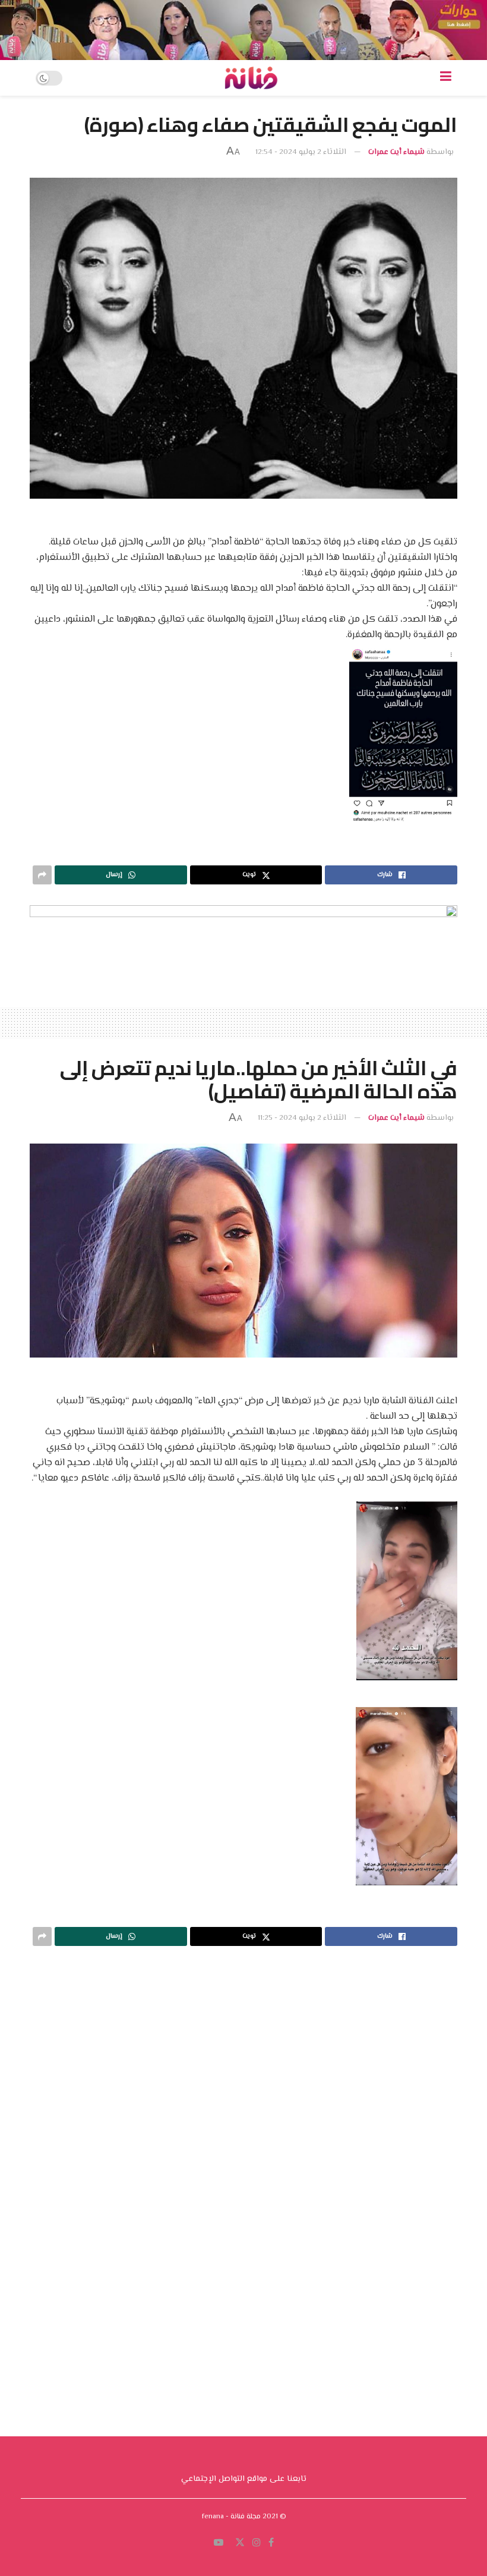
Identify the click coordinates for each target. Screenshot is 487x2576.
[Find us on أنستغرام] (257, 2175)
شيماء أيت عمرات (396, 152)
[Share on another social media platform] (42, 875)
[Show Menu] (446, 78)
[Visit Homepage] (251, 78)
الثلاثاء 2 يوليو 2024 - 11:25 (302, 1118)
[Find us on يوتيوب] (219, 2175)
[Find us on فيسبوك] (271, 2175)
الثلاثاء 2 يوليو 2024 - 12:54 (301, 152)
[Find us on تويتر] (240, 2175)
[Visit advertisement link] (243, 30)
